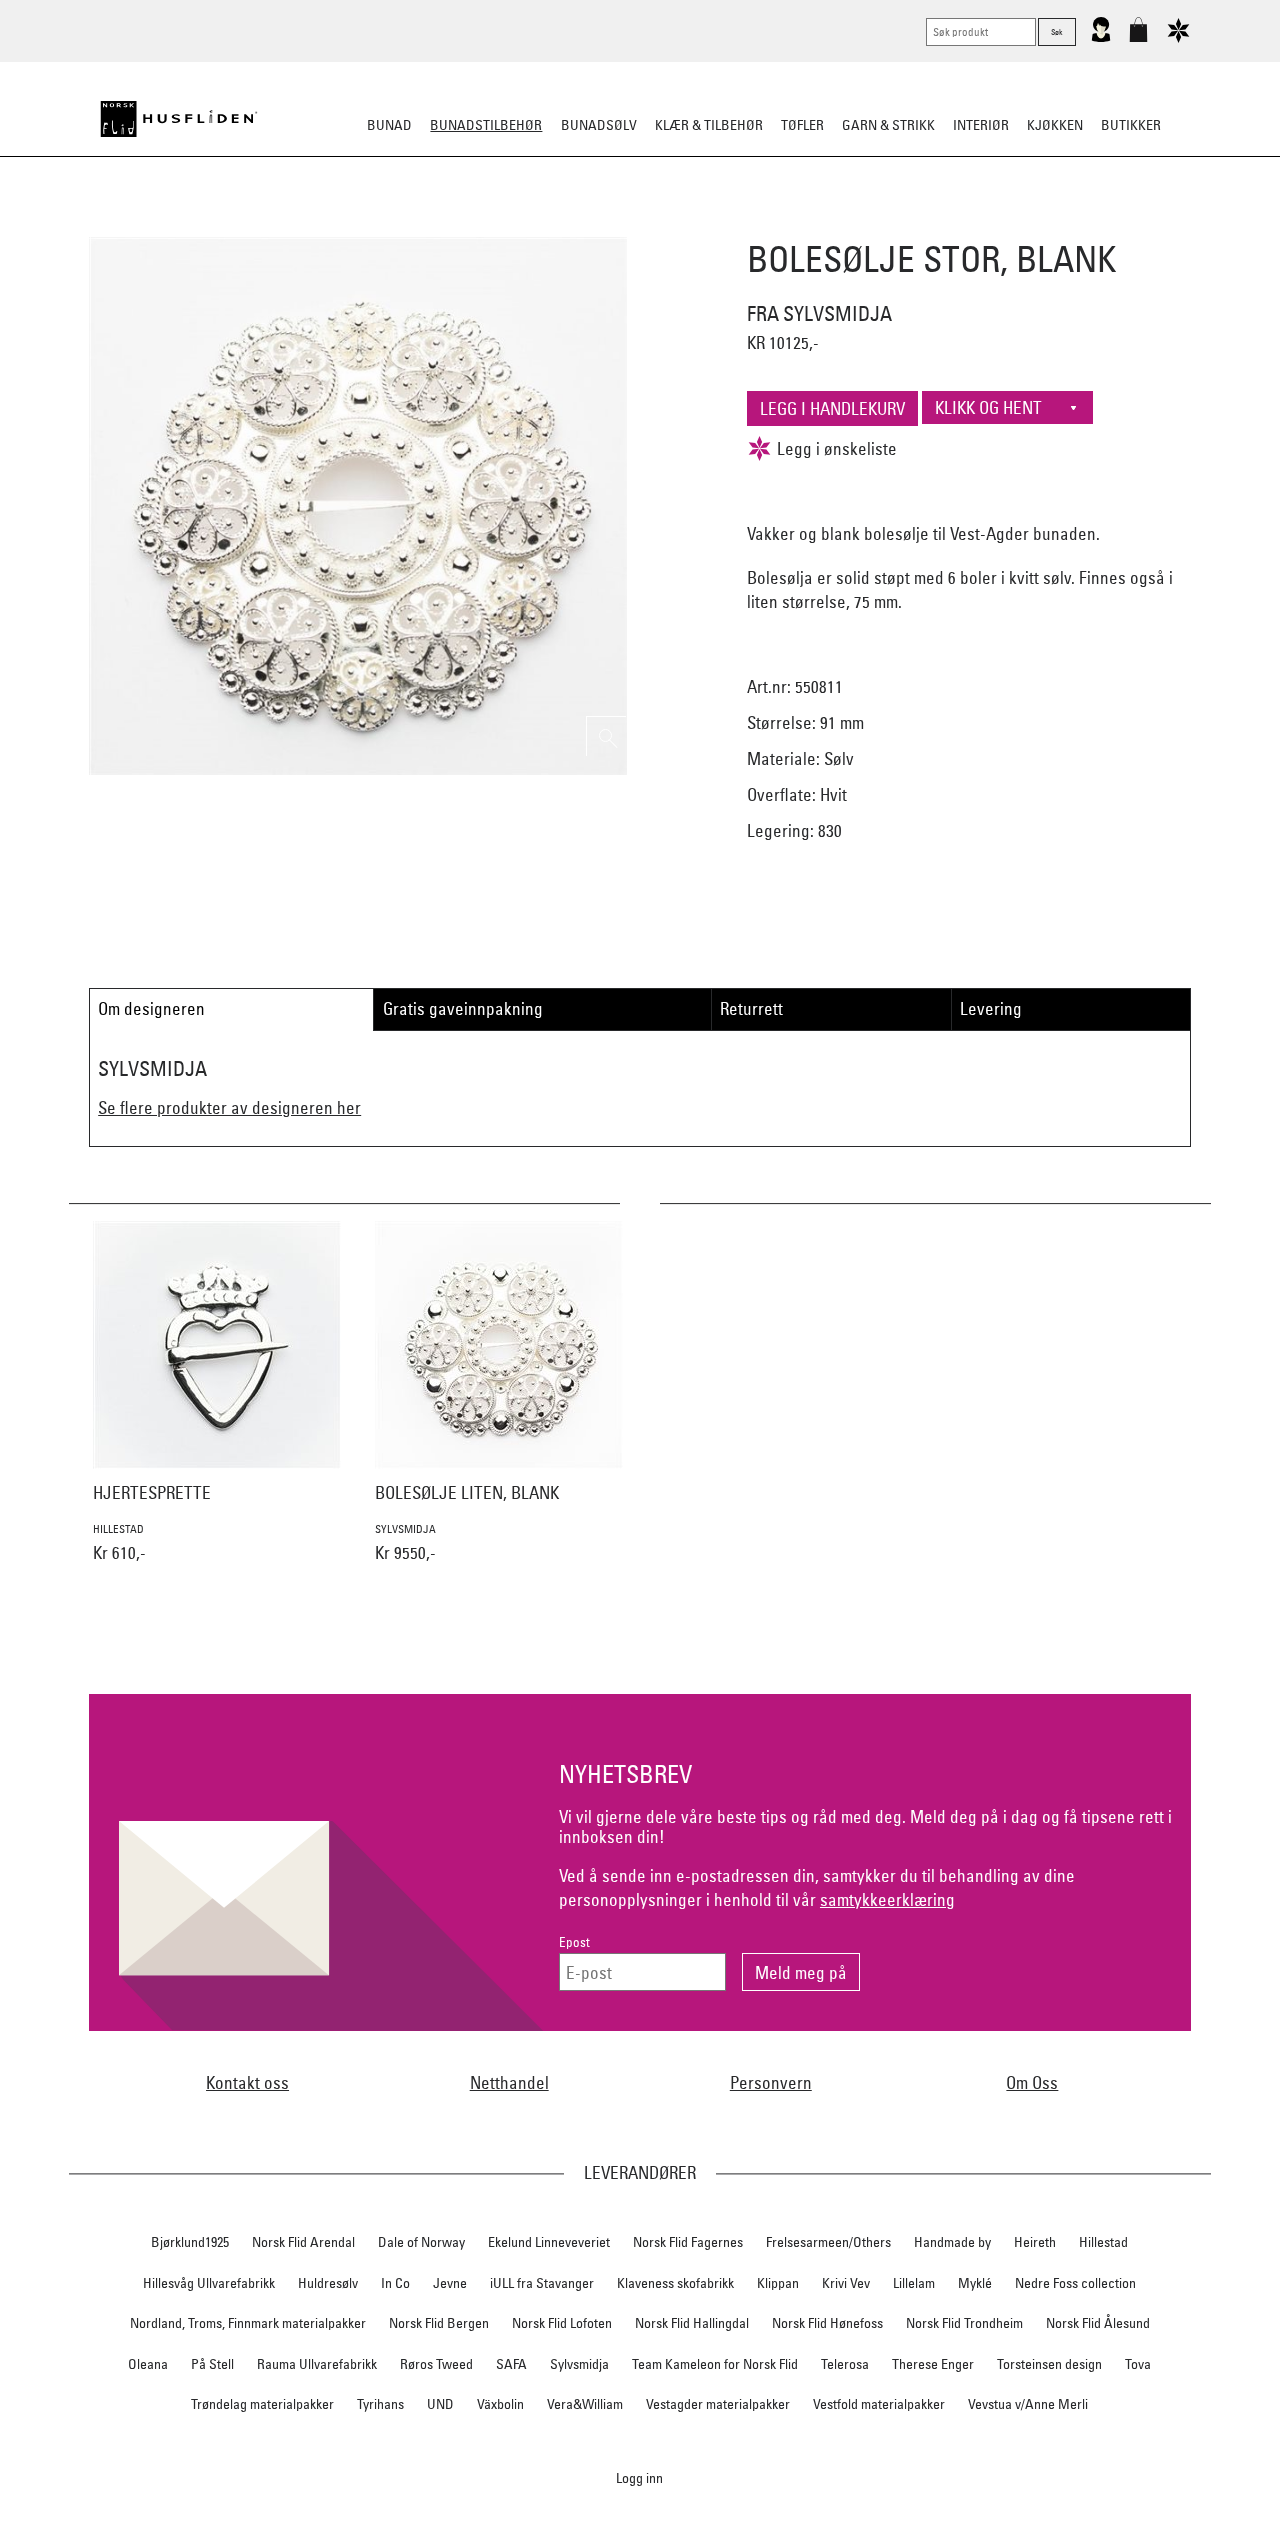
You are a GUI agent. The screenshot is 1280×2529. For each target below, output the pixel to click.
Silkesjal (487, 224)
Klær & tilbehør (709, 125)
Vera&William (585, 2404)
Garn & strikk (888, 125)
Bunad (389, 125)
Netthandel (509, 2082)
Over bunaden (691, 224)
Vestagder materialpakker (718, 2404)
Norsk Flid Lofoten (562, 2323)
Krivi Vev (846, 2283)
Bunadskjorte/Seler (368, 224)
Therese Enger (933, 2364)
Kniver (903, 224)
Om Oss (1032, 2082)
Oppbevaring (580, 224)
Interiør (981, 125)
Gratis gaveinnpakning (463, 1008)
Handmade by (952, 2242)
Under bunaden (810, 224)
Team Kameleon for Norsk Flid (715, 2364)
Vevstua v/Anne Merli (1028, 2404)
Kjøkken (1055, 125)
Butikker (1131, 125)
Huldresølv (328, 2283)
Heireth (1035, 2242)
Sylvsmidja (579, 2364)
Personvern (771, 2082)
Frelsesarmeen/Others (828, 2242)
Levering (991, 1008)
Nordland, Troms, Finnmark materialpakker (248, 2323)
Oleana (148, 2364)
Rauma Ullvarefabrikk (317, 2364)
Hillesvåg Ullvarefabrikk (209, 2283)
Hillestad (1103, 2242)
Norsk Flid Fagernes (688, 2242)
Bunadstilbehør (486, 125)
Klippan (778, 2283)
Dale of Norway (421, 2242)
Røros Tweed (436, 2364)
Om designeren (151, 1008)
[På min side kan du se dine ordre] (1101, 38)
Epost (574, 1942)
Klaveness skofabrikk (675, 2283)
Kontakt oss (247, 2082)
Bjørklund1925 (190, 2242)
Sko (268, 224)
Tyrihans (380, 2404)
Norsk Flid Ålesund (1098, 2323)
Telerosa (845, 2364)
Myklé (975, 2283)
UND (440, 2404)
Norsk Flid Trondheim (964, 2323)
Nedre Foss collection (1075, 2283)
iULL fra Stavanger (542, 2283)
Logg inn (639, 2477)
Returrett (751, 1008)
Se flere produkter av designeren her (229, 1107)
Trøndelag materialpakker (262, 2404)
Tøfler (802, 125)
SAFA (511, 2364)
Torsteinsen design (1049, 2364)
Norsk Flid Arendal (303, 2242)
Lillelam (914, 2283)
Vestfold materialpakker (879, 2404)
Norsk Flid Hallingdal (692, 2323)
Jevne (450, 2283)
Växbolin (500, 2404)
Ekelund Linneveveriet (549, 2242)
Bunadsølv (599, 125)
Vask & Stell (983, 224)
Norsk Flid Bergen (439, 2323)
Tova (1138, 2364)
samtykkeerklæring (887, 1899)
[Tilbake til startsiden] (179, 119)
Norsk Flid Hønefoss (827, 2323)
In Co (395, 2283)
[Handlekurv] (1138, 38)
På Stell (212, 2364)
